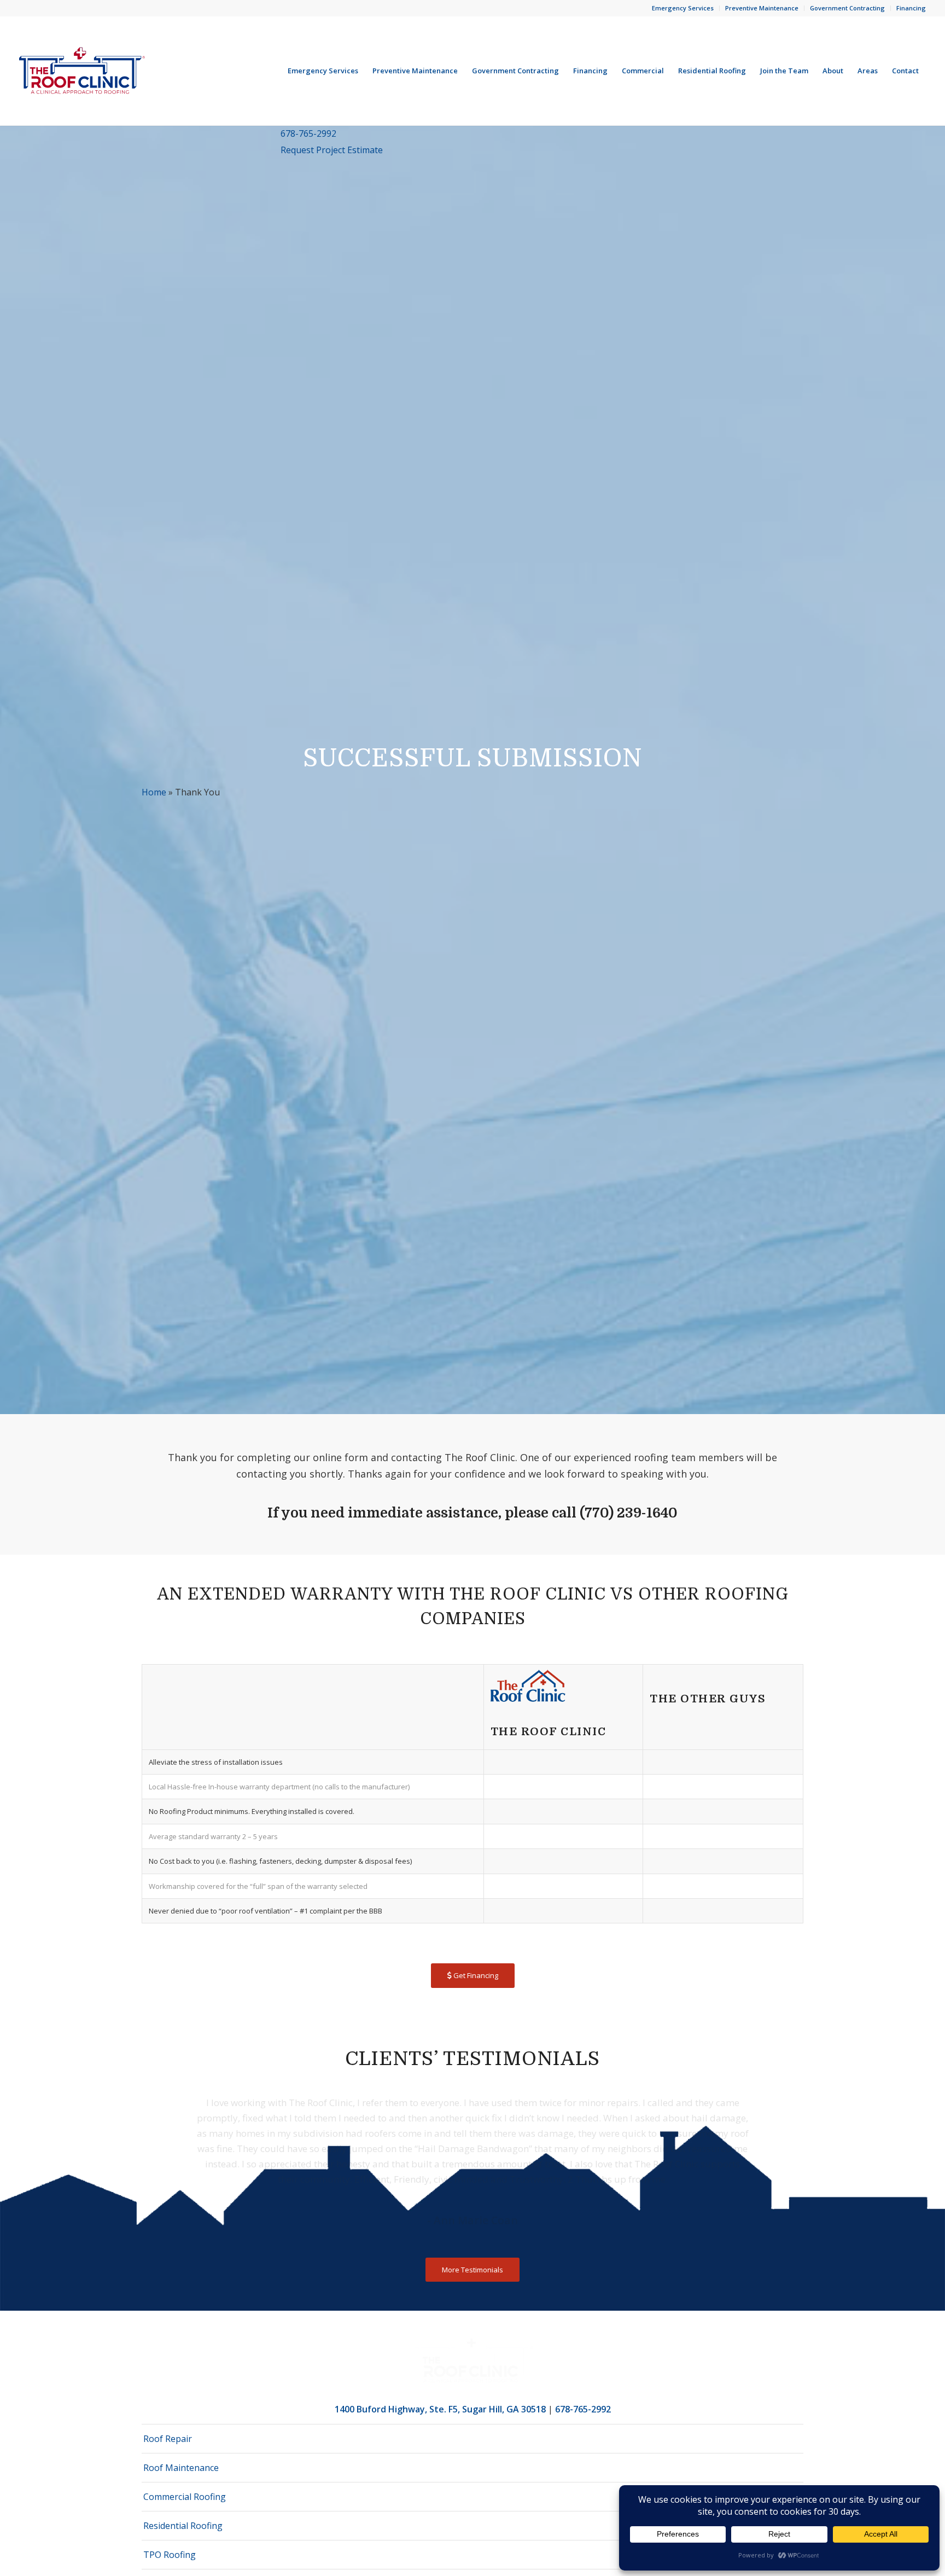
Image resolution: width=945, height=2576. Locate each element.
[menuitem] (683, 8)
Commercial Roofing (185, 2497)
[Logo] (82, 71)
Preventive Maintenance (762, 8)
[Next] (779, 2111)
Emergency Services (683, 8)
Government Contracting (847, 8)
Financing (911, 8)
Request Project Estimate (332, 150)
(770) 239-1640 (629, 1513)
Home (154, 792)
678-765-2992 (308, 133)
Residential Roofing (183, 2526)
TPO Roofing (170, 2555)
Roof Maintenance (181, 2468)
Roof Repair (168, 2439)
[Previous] (166, 2111)
